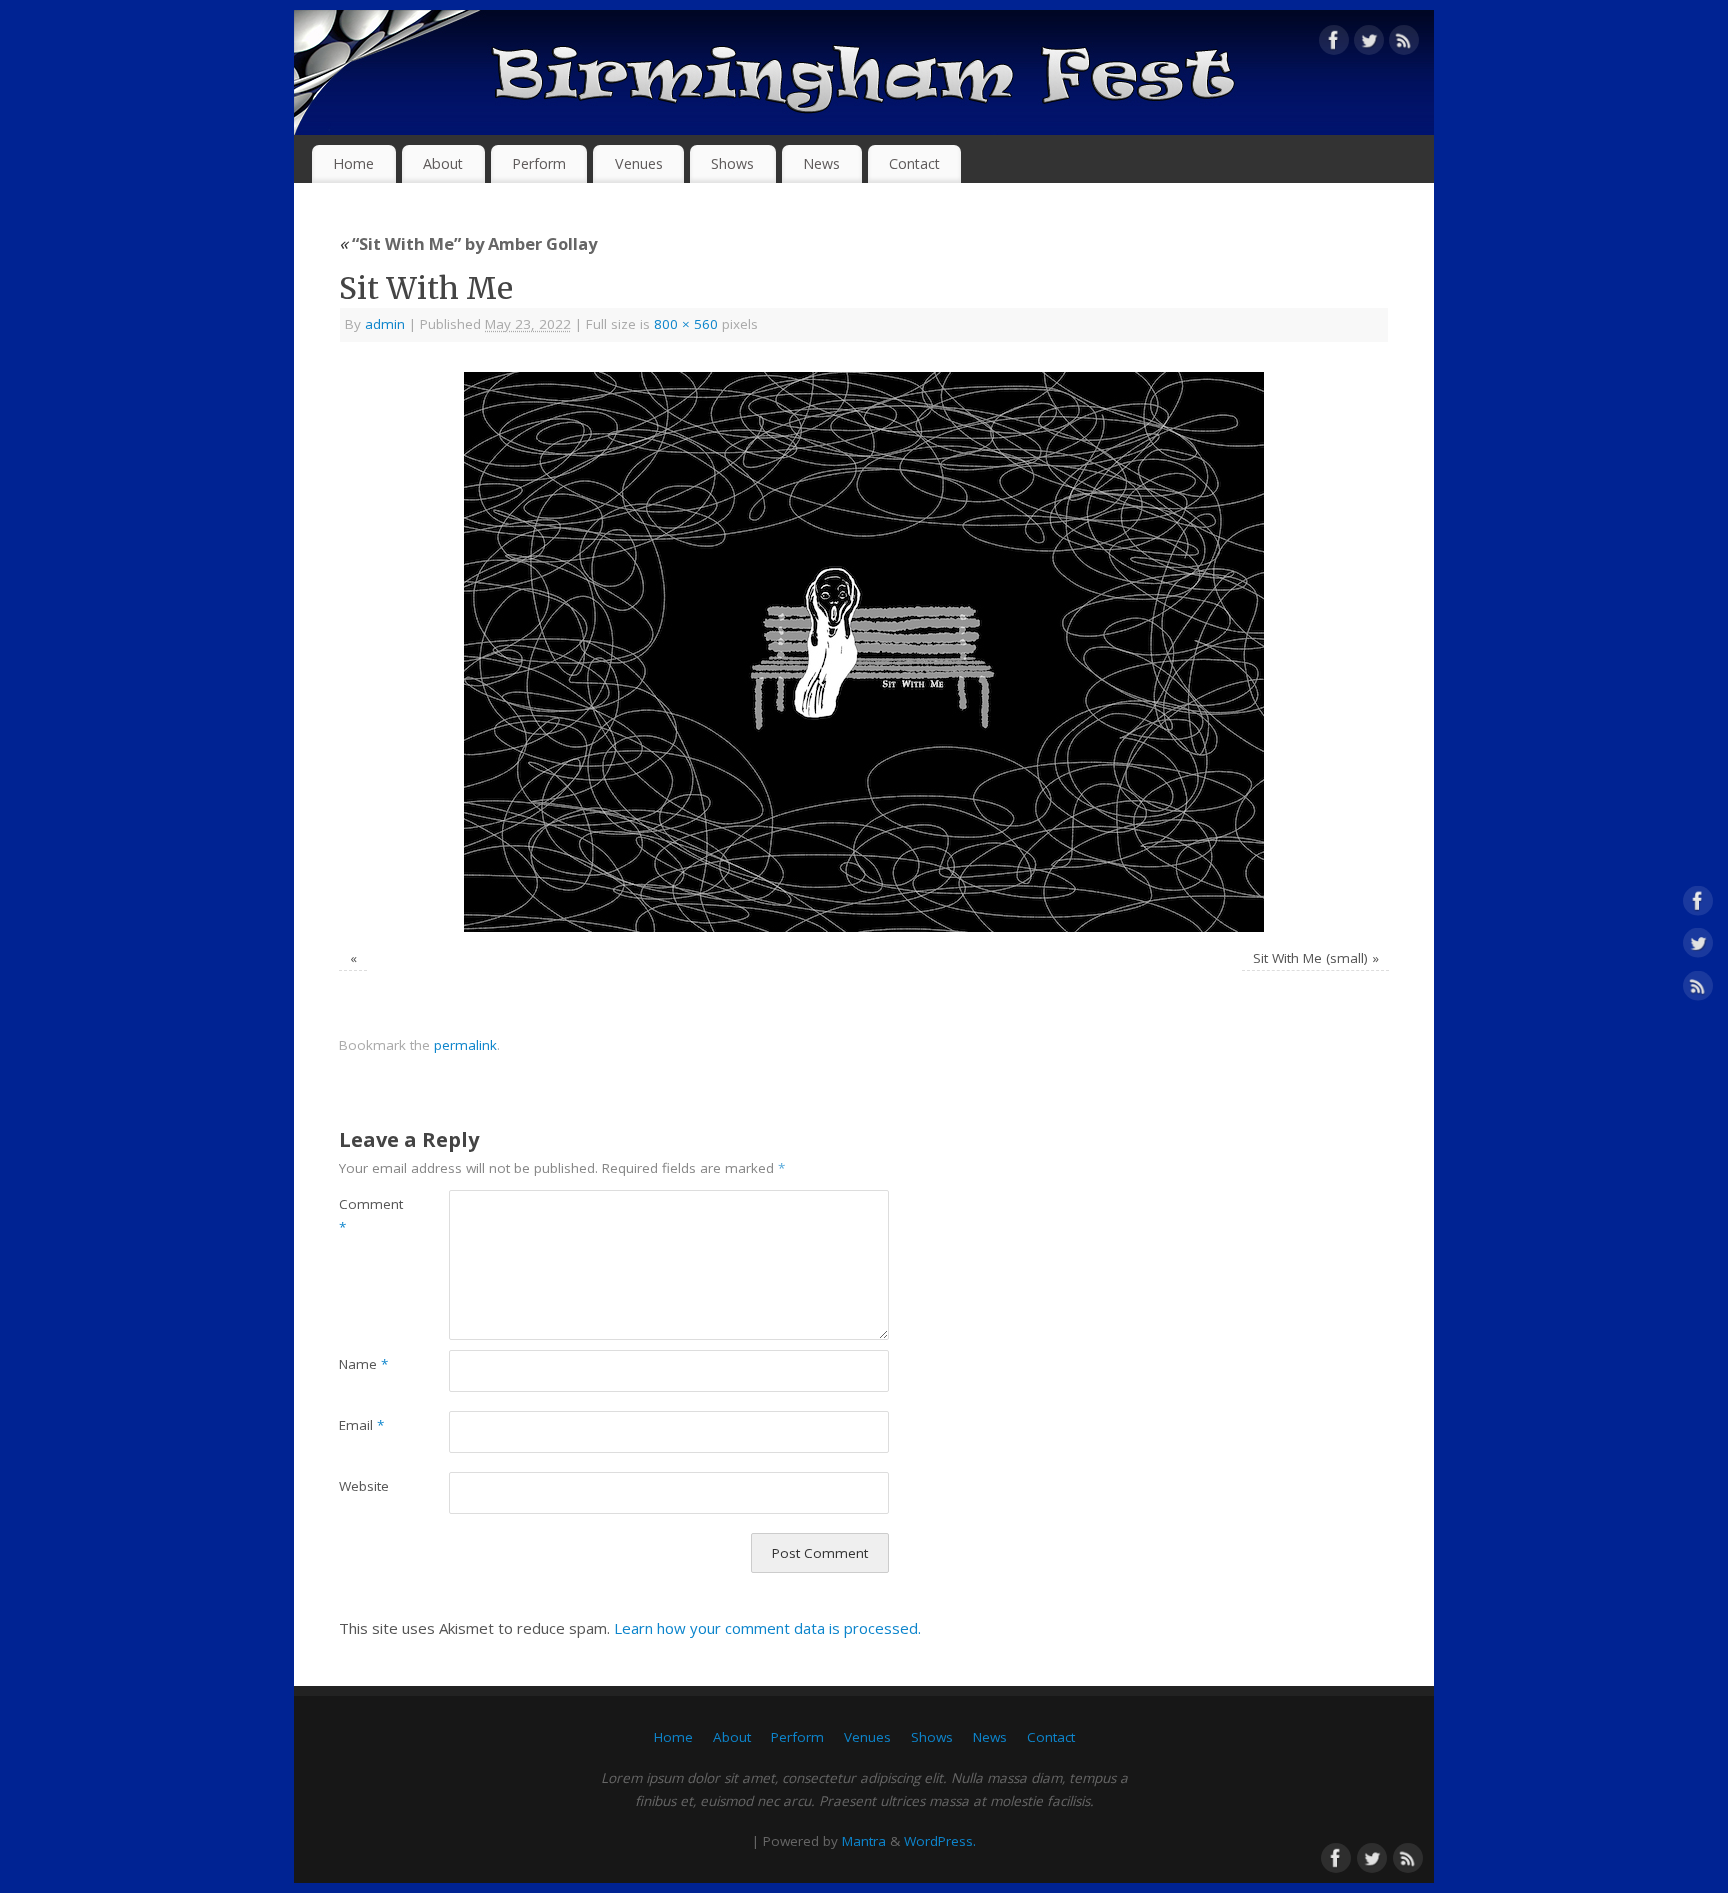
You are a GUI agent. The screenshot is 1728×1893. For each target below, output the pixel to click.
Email (361, 1425)
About (443, 163)
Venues (639, 163)
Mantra (864, 1841)
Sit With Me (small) (1310, 958)
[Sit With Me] (864, 652)
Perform (539, 163)
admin (385, 324)
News (821, 163)
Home (353, 163)
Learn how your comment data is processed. (767, 1628)
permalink (465, 1045)
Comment (366, 1215)
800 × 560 (686, 324)
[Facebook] (1334, 44)
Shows (732, 163)
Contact (914, 163)
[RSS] (1404, 44)
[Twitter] (1369, 44)
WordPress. (940, 1841)
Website (364, 1486)
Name (363, 1364)
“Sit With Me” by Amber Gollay (468, 243)
